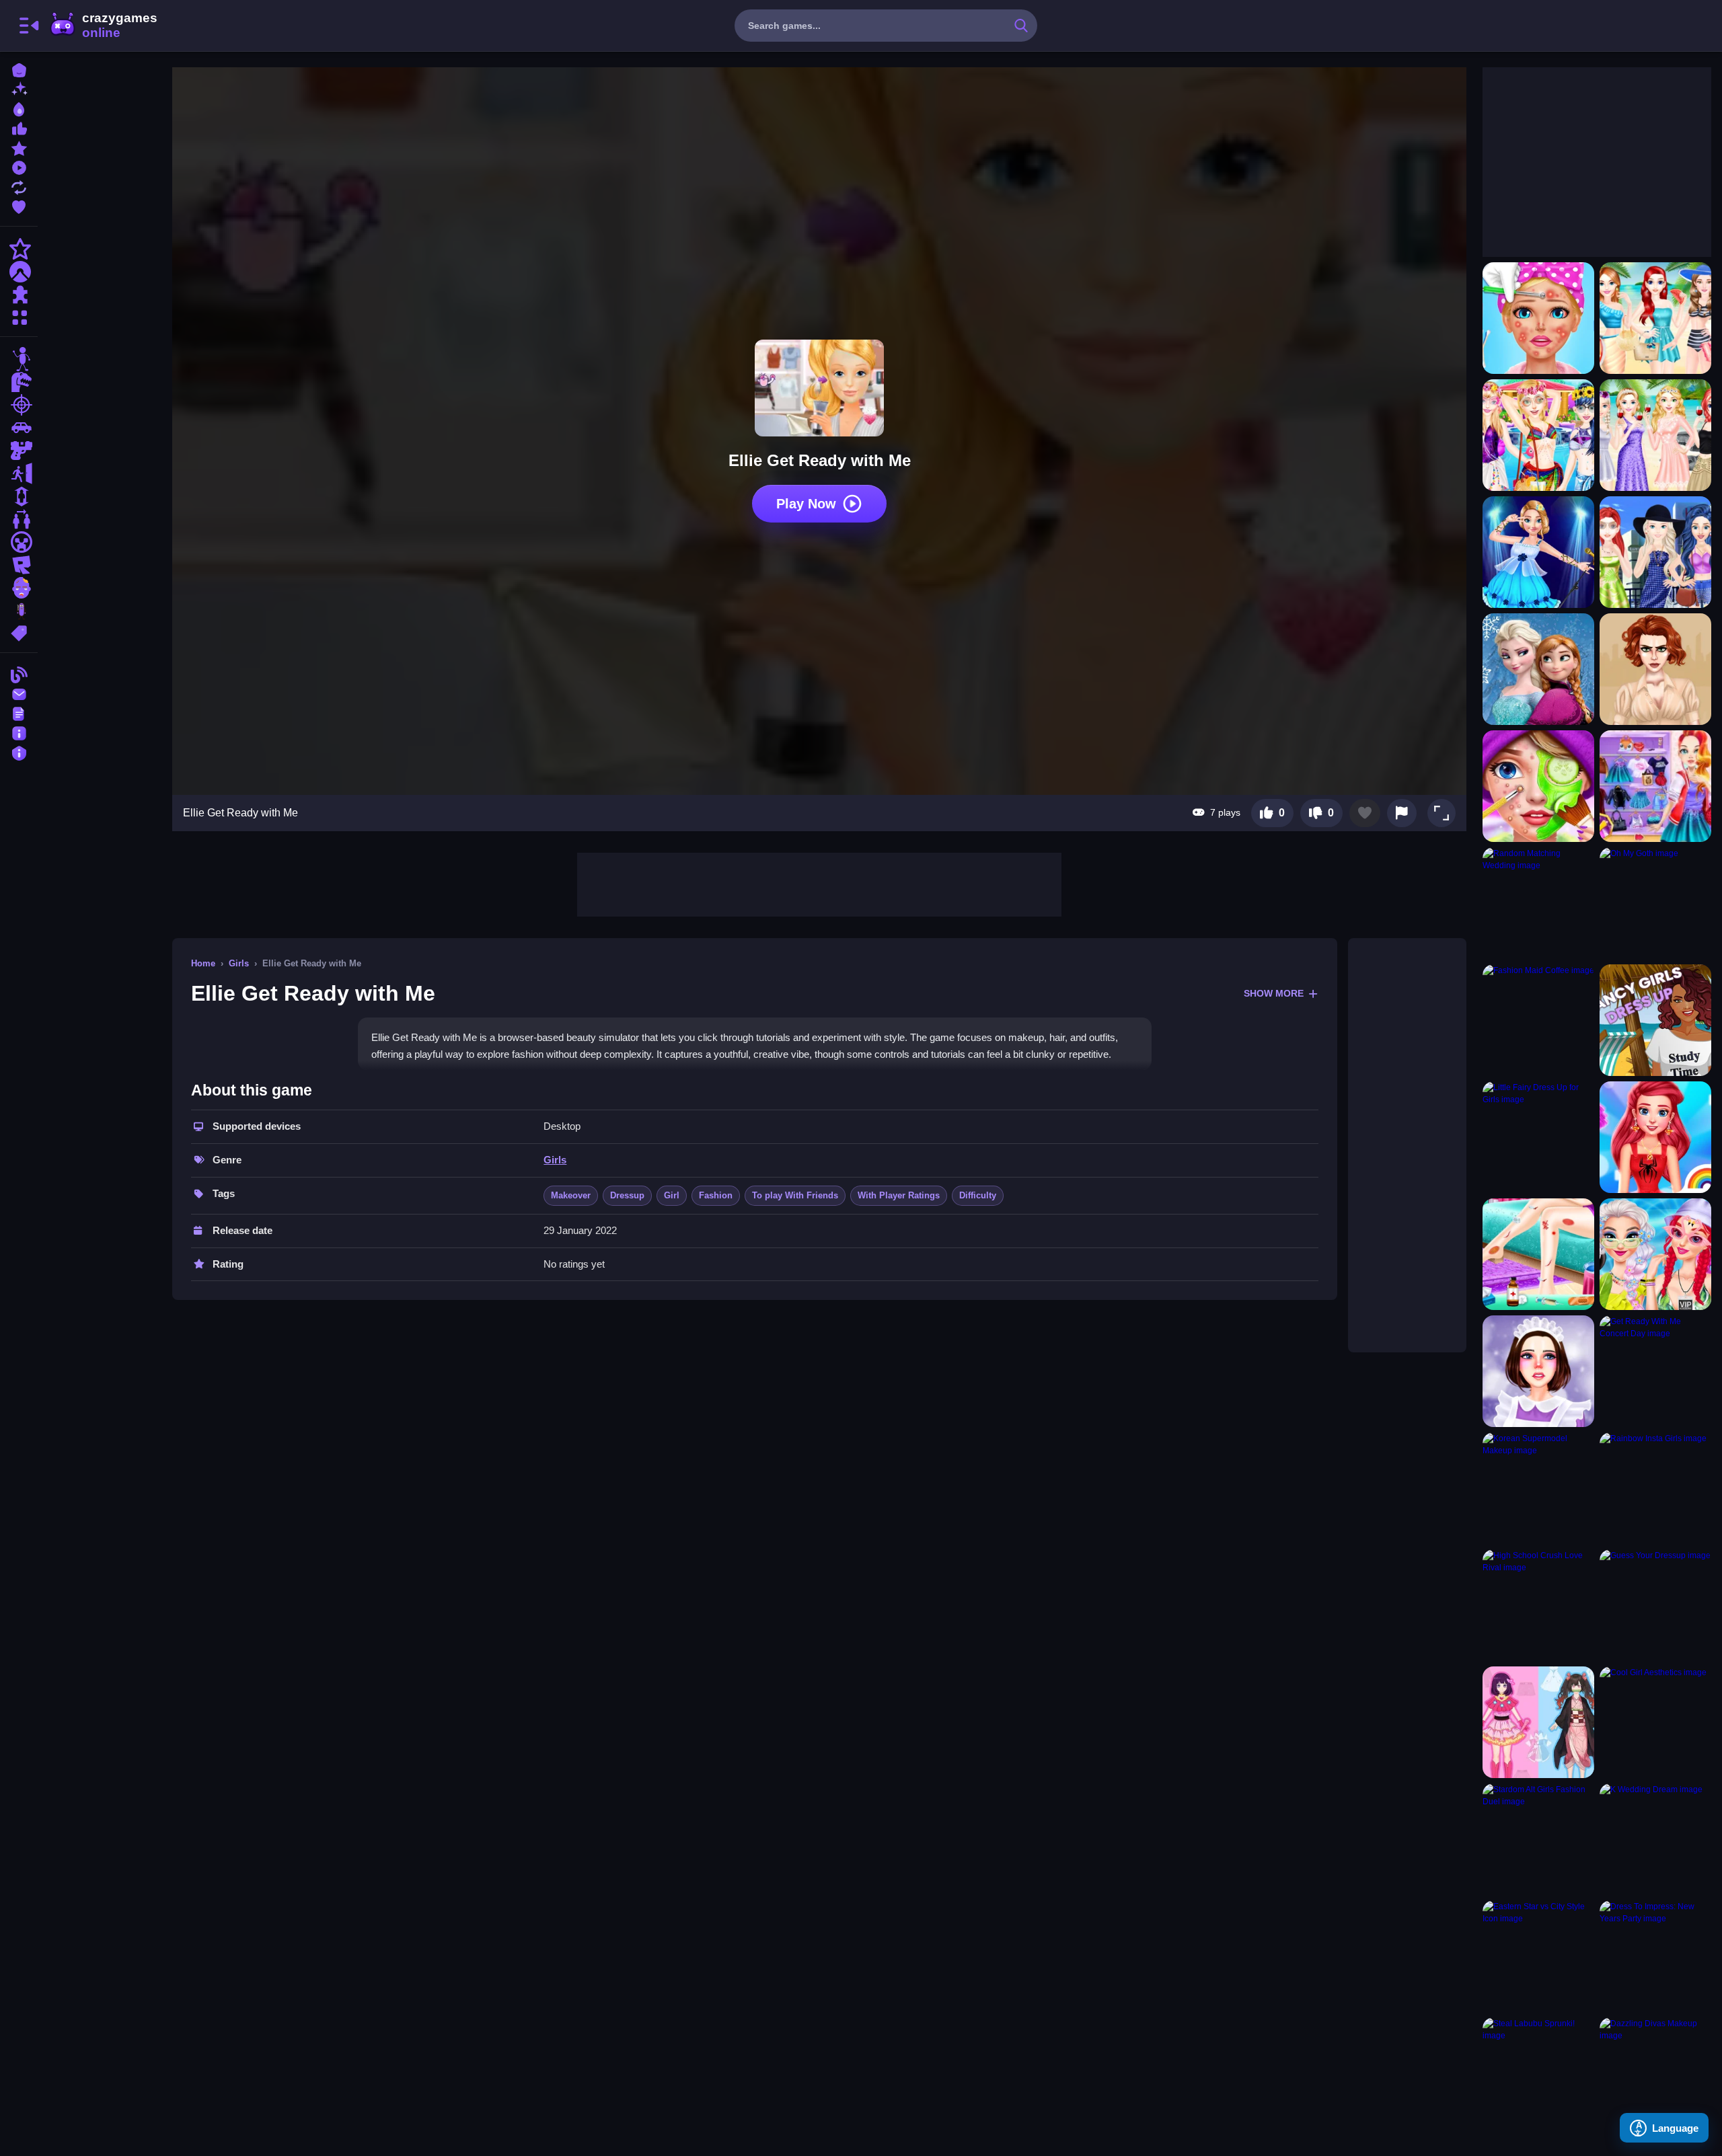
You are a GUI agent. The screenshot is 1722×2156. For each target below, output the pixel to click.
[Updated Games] (19, 186)
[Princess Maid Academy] (1538, 1371)
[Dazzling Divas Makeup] (1655, 2073)
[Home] (19, 69)
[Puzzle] (19, 295)
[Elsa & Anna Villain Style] (1538, 669)
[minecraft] (19, 542)
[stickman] (19, 359)
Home (203, 963)
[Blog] (19, 673)
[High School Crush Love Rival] (1538, 1605)
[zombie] (19, 588)
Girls (239, 963)
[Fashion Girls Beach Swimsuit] (1655, 318)
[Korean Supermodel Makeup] (1538, 1488)
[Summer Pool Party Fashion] (1538, 435)
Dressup (627, 1195)
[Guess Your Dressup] (1655, 1605)
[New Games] (19, 88)
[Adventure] (19, 272)
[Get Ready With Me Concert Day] (1655, 1371)
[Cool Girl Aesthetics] (1655, 1722)
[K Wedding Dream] (1655, 1839)
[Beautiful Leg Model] (1538, 1254)
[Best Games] (19, 108)
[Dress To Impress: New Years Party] (1655, 1956)
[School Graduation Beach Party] (1655, 435)
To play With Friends (795, 1195)
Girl (672, 1195)
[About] (19, 732)
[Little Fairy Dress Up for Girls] (1538, 1137)
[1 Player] (19, 496)
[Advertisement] (819, 883)
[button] (1442, 813)
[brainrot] (19, 611)
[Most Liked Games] (19, 127)
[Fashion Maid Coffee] (1538, 1020)
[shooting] (19, 405)
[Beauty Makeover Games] (1538, 318)
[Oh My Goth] (1655, 903)
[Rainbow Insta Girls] (1655, 1488)
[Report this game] (1402, 813)
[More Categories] (19, 316)
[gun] (19, 451)
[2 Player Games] (19, 519)
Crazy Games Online (103, 26)
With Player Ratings (899, 1195)
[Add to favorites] (1365, 813)
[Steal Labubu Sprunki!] (1538, 2073)
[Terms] (19, 713)
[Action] (19, 249)
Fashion (716, 1195)
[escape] (19, 473)
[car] (19, 428)
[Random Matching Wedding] (1538, 903)
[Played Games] (19, 166)
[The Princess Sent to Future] (1655, 786)
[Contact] (19, 693)
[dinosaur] (19, 382)
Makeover (571, 1195)
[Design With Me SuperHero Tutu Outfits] (1655, 1137)
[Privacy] (19, 752)
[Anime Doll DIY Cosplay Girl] (1538, 1722)
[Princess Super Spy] (1655, 669)
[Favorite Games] (19, 205)
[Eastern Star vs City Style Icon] (1538, 1956)
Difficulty (978, 1195)
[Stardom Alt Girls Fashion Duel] (1538, 1839)
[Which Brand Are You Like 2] (1655, 552)
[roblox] (19, 565)
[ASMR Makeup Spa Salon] (1538, 786)
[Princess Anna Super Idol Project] (1538, 552)
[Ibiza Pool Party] (1655, 1254)
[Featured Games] (19, 147)
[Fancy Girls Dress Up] (1655, 1020)
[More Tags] (19, 632)
